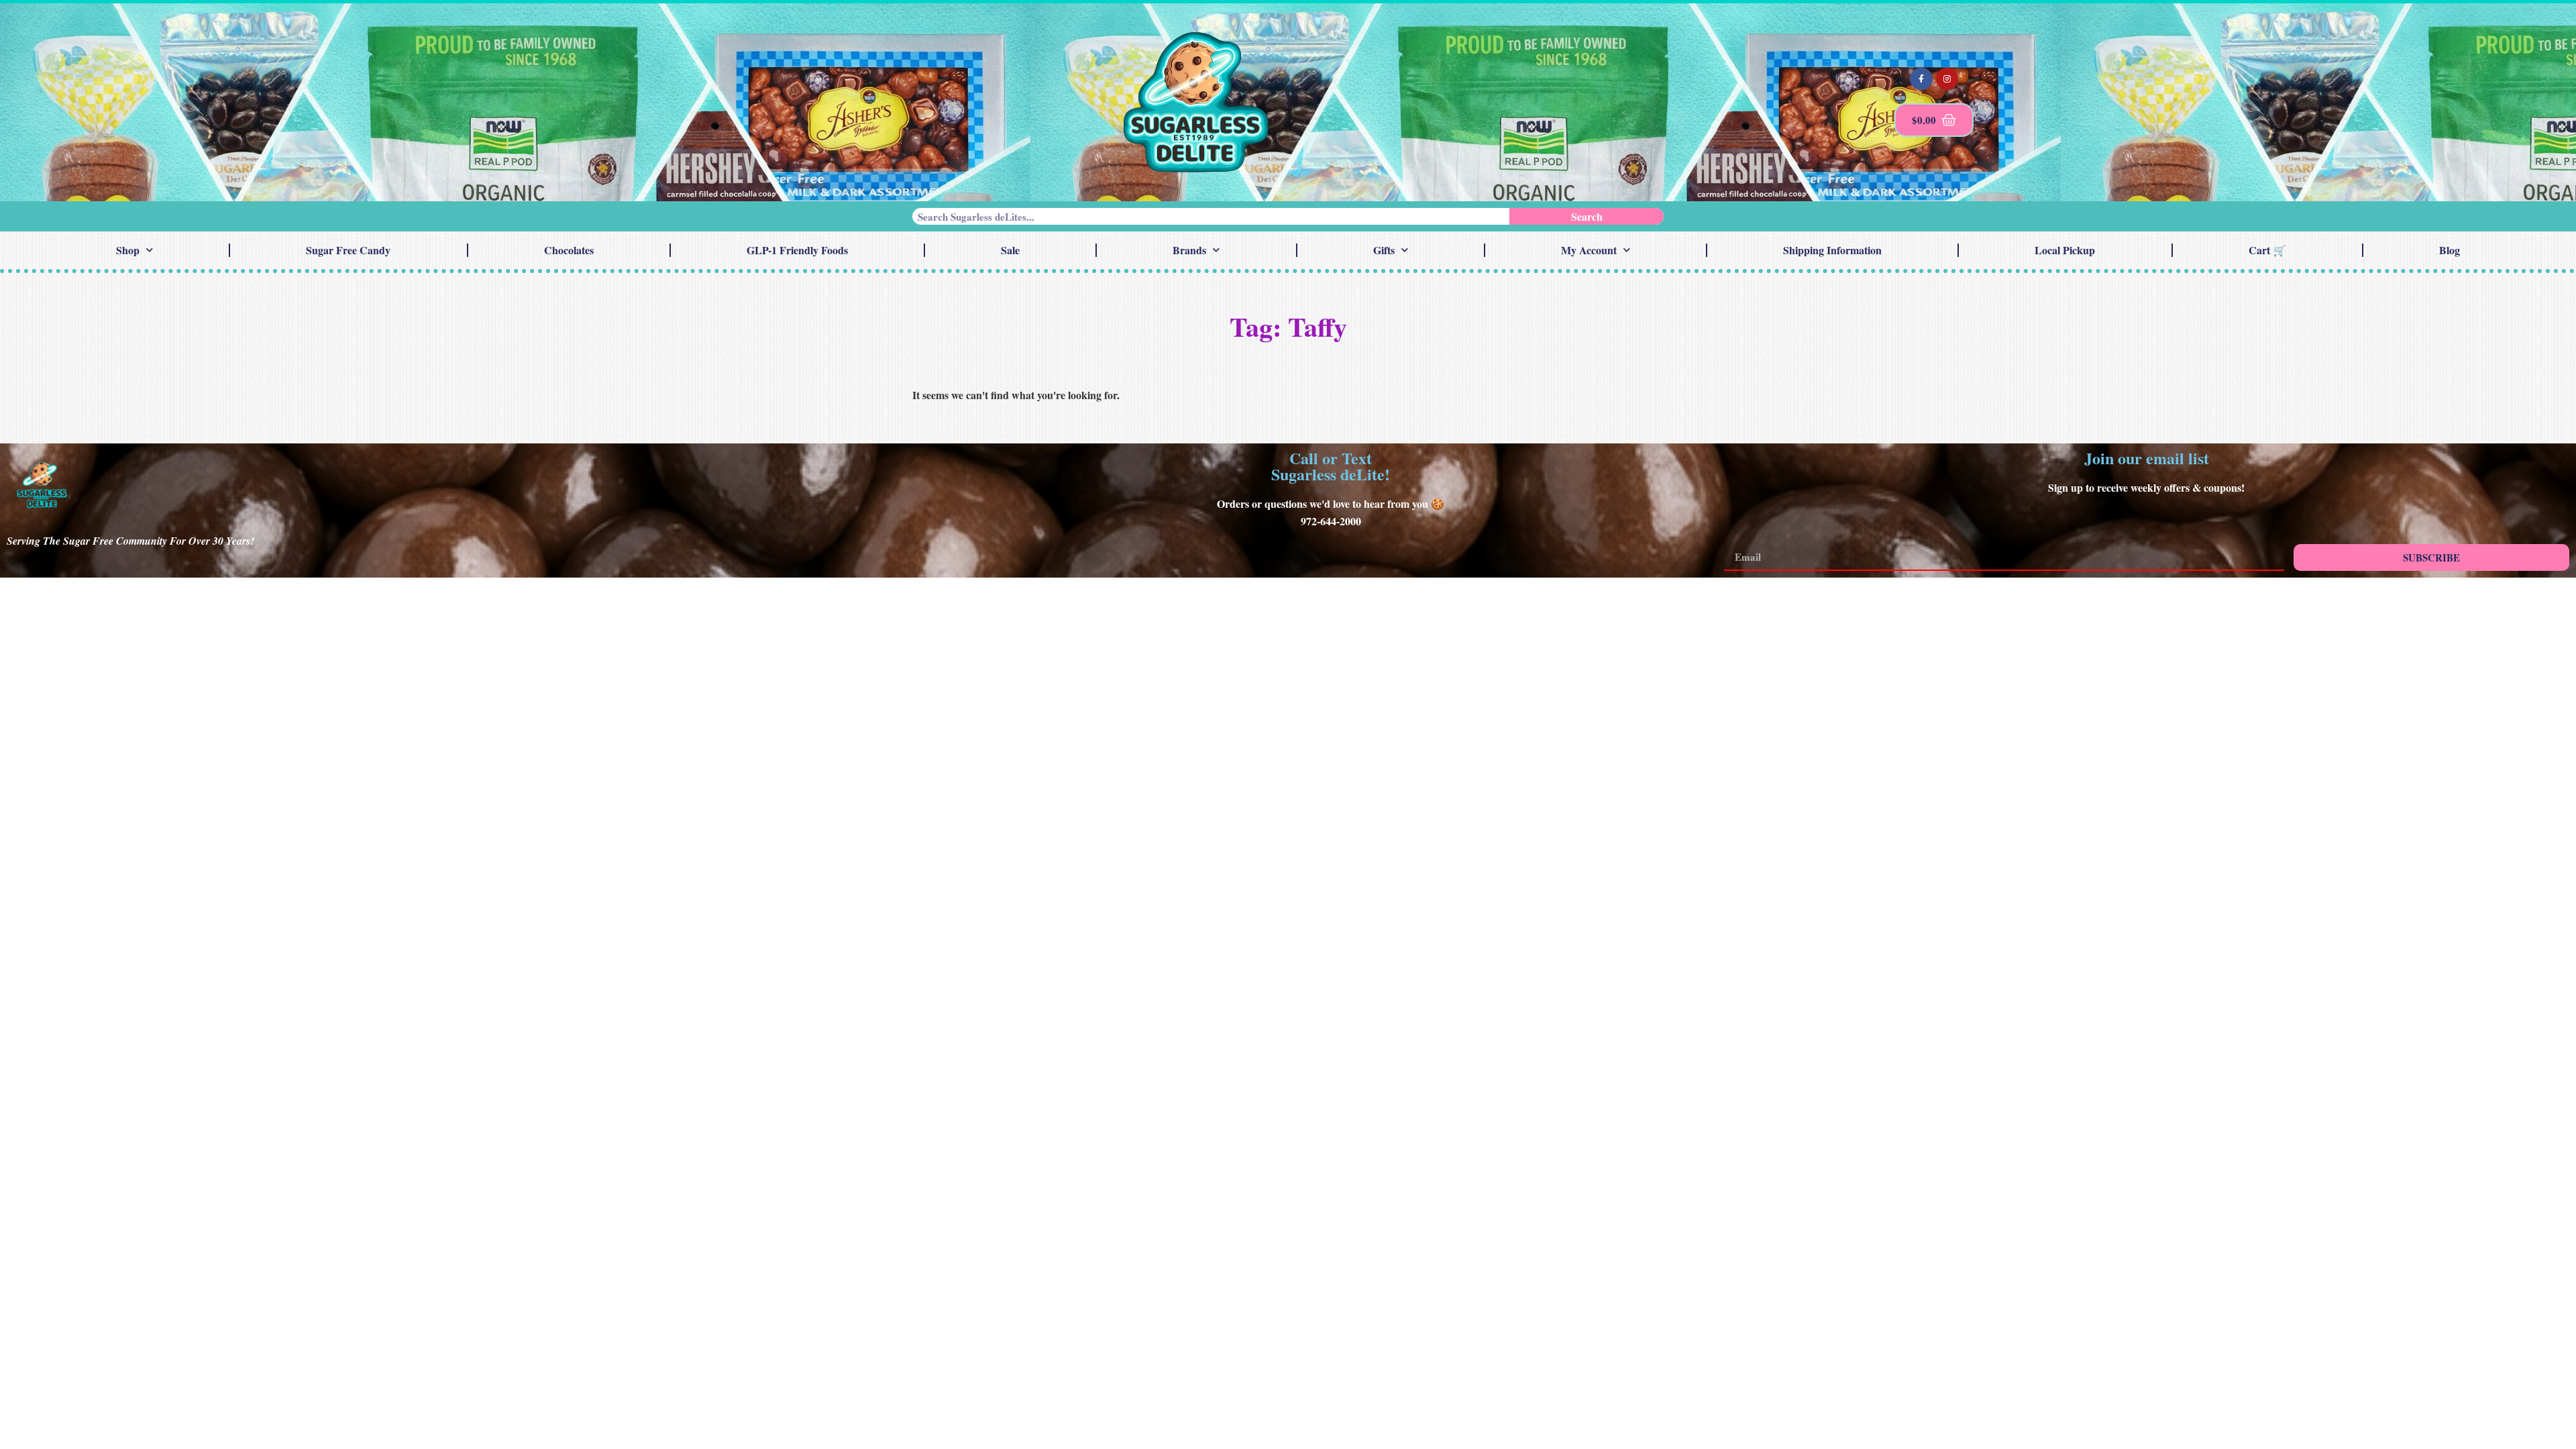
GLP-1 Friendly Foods (797, 250)
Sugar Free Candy (348, 250)
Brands (1189, 250)
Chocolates (569, 250)
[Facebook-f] (1921, 79)
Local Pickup (2065, 250)
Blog (2450, 250)
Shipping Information (1832, 250)
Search (1587, 216)
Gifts (1384, 250)
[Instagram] (1947, 79)
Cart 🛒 (2267, 250)
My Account (1589, 250)
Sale (1010, 250)
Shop (128, 250)
